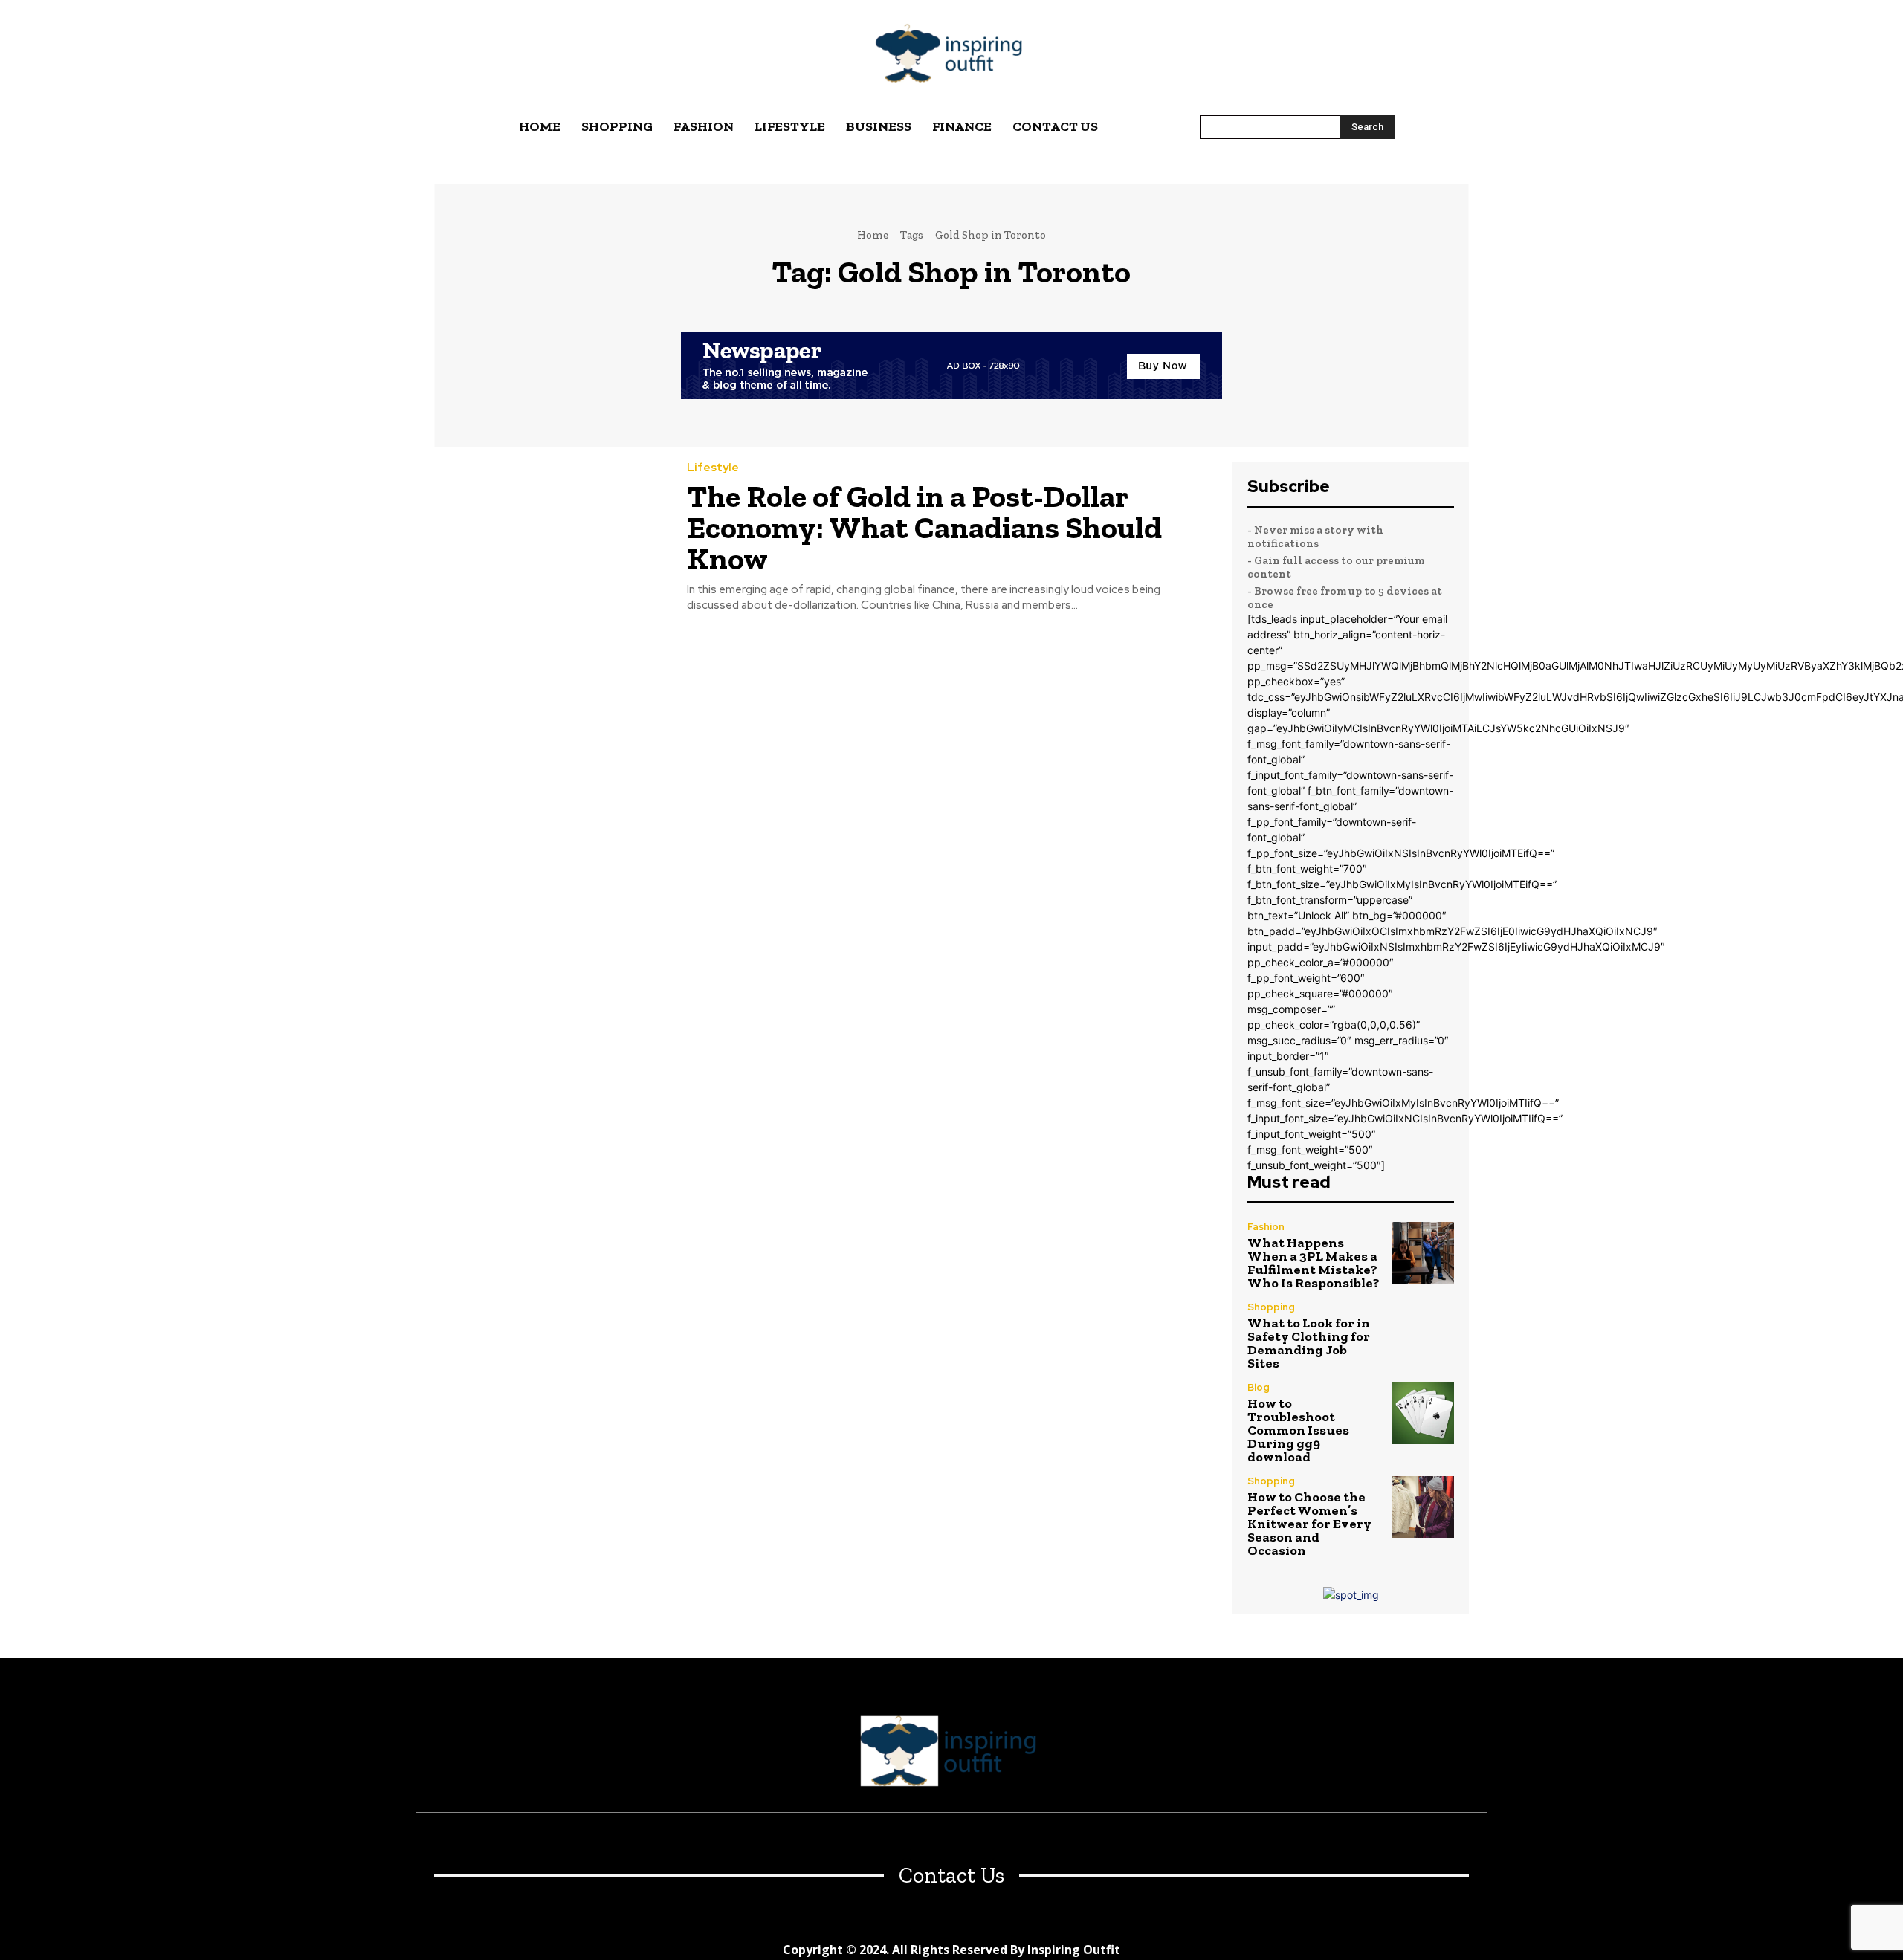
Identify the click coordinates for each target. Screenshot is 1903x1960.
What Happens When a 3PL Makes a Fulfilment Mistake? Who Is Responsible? (1314, 1263)
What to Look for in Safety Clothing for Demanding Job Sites (1309, 1343)
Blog (1259, 1387)
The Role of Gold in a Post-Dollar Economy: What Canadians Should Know (924, 527)
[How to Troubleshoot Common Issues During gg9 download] (1423, 1413)
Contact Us (951, 1876)
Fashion (1266, 1227)
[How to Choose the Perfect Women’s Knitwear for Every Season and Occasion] (1423, 1507)
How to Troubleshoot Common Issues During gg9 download (1298, 1430)
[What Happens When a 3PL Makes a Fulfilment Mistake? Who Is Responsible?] (1423, 1253)
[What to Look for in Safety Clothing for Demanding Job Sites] (1423, 1333)
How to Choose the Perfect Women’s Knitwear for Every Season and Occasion (1309, 1524)
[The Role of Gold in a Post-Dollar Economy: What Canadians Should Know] (549, 536)
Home (873, 235)
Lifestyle (713, 468)
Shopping (1271, 1307)
